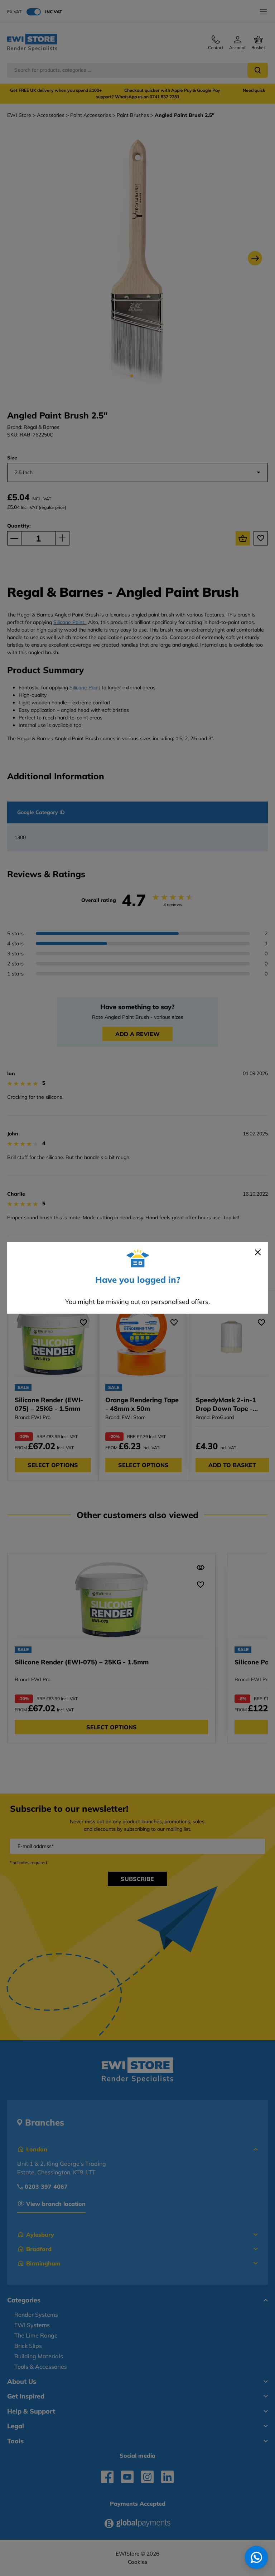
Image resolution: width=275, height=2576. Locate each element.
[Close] (258, 1252)
